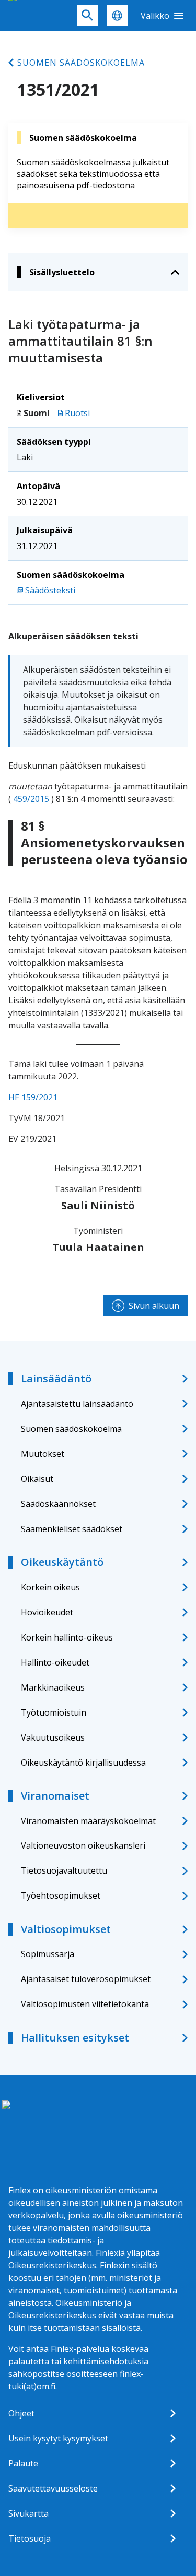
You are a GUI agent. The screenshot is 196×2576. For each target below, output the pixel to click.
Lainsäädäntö (56, 1378)
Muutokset (43, 1454)
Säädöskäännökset (58, 1504)
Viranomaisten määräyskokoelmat (88, 1821)
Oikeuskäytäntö (62, 1562)
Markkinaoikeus (53, 1687)
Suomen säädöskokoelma (81, 63)
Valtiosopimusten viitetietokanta (85, 2004)
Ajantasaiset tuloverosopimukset (86, 1979)
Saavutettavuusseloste (53, 2488)
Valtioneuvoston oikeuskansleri (83, 1845)
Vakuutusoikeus (53, 1737)
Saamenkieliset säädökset (72, 1529)
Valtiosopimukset (66, 1929)
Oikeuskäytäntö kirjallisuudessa (83, 1763)
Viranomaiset (55, 1796)
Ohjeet (21, 2413)
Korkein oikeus (50, 1587)
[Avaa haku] (88, 16)
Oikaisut (37, 1479)
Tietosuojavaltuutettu (64, 1870)
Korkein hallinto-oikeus (67, 1637)
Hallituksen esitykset (75, 2038)
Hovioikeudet (47, 1612)
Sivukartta (28, 2513)
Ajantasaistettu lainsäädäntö (77, 1404)
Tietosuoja (30, 2538)
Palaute (23, 2463)
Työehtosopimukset (61, 1895)
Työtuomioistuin (54, 1712)
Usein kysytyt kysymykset (58, 2438)
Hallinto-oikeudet (55, 1662)
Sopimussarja (48, 1954)
